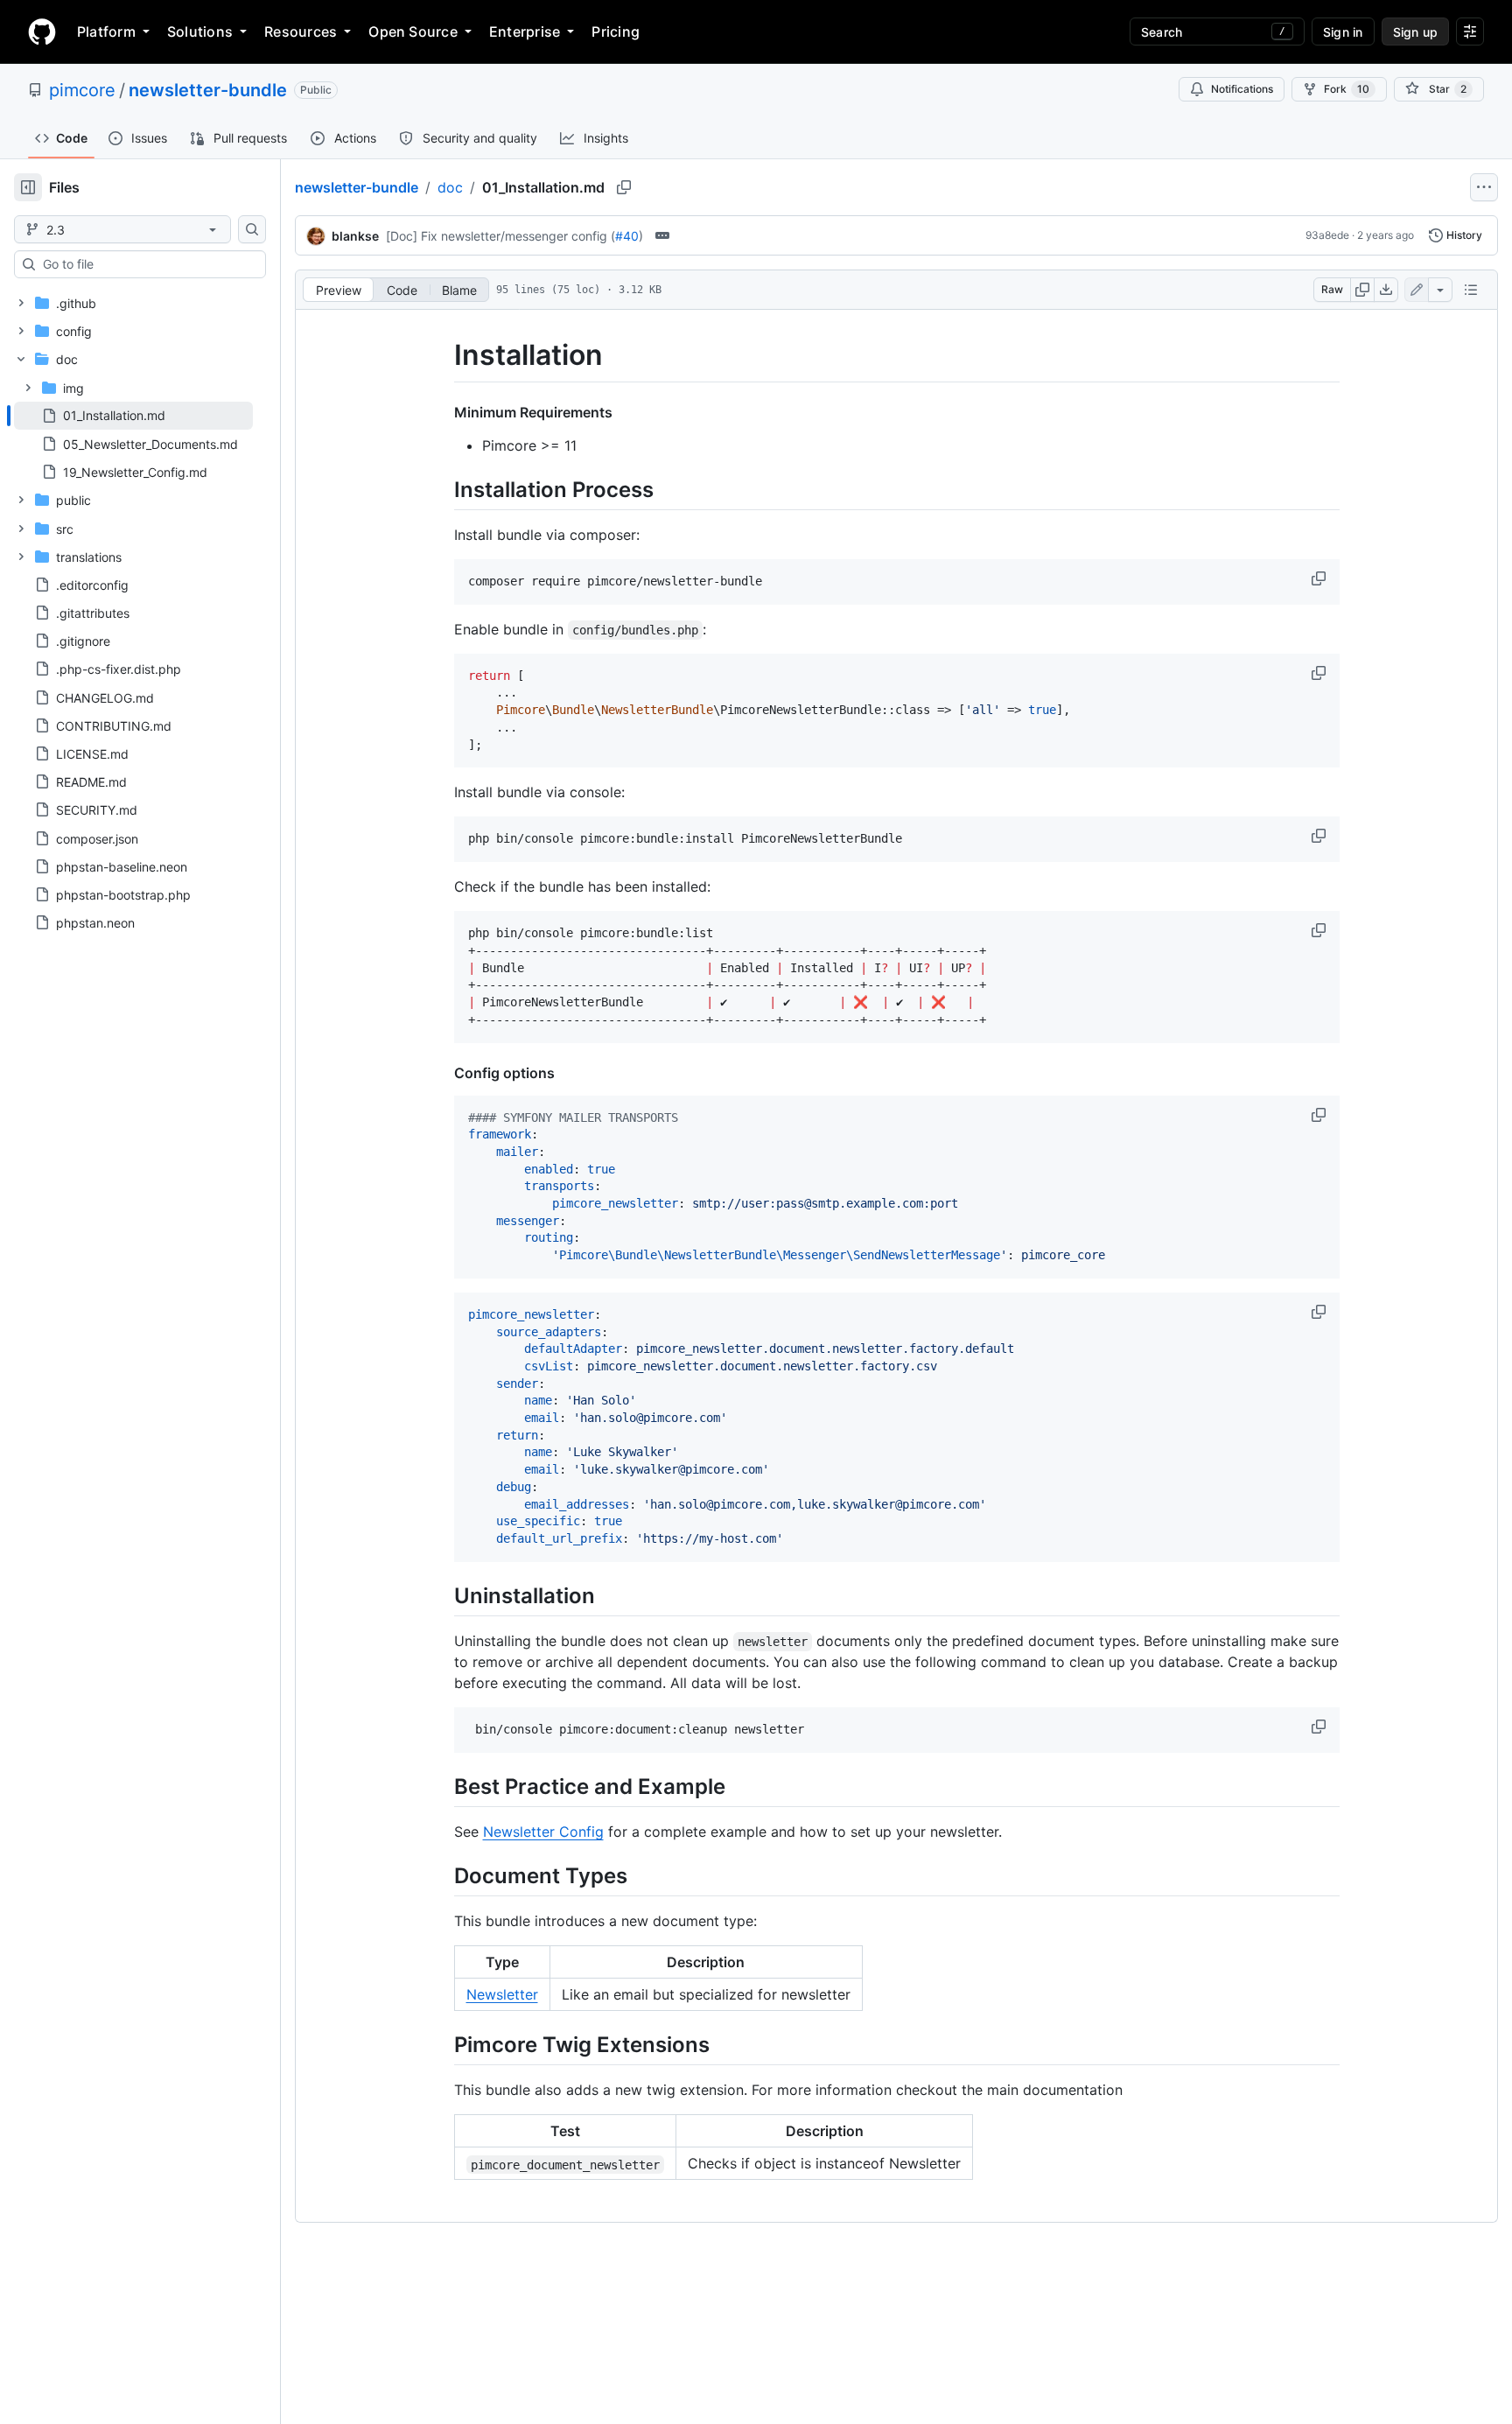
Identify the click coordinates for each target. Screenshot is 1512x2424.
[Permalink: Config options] (442, 1073)
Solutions (200, 32)
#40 (627, 236)
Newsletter (502, 1994)
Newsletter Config (543, 1832)
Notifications (1242, 89)
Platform (106, 32)
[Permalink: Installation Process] (442, 489)
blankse (355, 236)
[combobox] (147, 264)
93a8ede (1327, 235)
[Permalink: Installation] (442, 355)
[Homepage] (42, 32)
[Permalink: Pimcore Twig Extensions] (442, 2045)
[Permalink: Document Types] (442, 1875)
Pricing (616, 32)
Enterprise (525, 32)
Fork (1347, 89)
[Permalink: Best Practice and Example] (442, 1786)
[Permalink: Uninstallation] (442, 1595)
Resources (301, 32)
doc (450, 187)
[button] (1320, 578)
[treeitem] (133, 416)
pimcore (82, 90)
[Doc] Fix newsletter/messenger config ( (500, 236)
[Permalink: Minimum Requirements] (442, 412)
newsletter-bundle (208, 90)
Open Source (413, 32)
